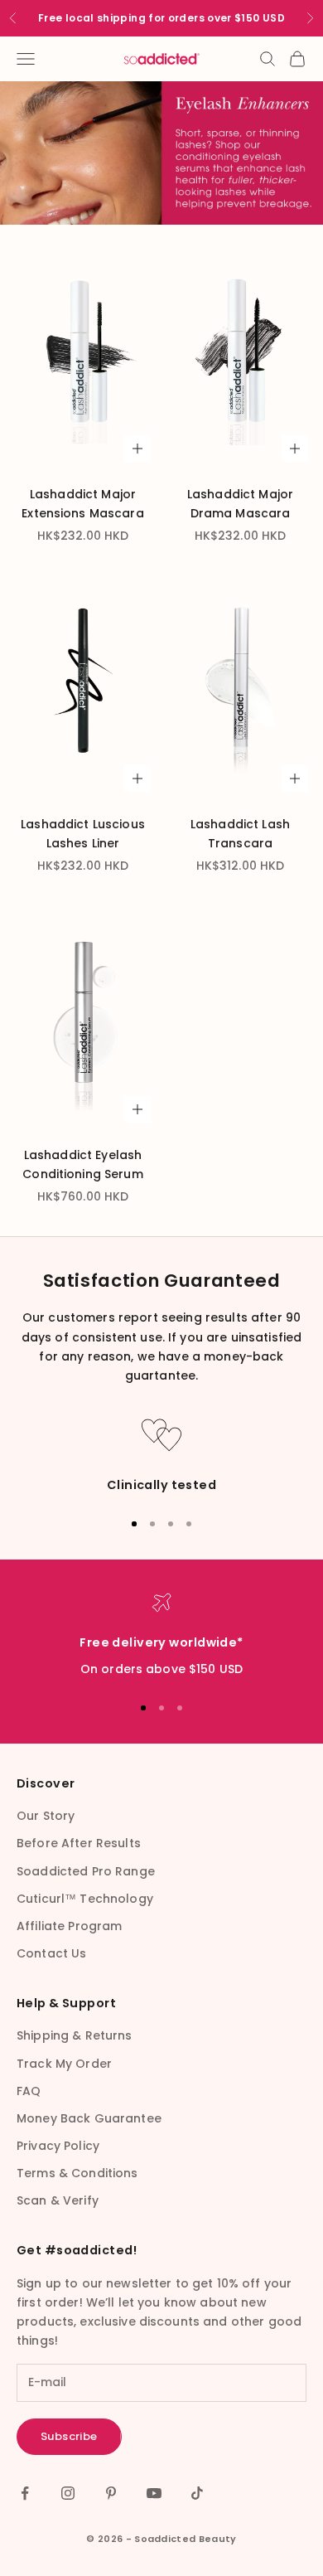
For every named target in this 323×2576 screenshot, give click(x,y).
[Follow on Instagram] (68, 2493)
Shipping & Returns (75, 2035)
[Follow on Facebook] (25, 2493)
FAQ (29, 2091)
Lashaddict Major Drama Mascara (240, 504)
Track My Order (64, 2064)
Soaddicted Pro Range (86, 1871)
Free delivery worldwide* (161, 1642)
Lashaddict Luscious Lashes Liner (83, 834)
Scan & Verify (58, 2200)
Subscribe (69, 2436)
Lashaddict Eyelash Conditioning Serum (83, 1164)
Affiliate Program (69, 1926)
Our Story (46, 1816)
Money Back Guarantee (89, 2118)
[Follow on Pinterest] (111, 2493)
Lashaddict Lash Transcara (240, 834)
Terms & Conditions (77, 2173)
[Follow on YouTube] (154, 2493)
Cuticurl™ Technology (85, 1899)
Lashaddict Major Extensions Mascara (83, 504)
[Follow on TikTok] (197, 2493)
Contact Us (51, 1953)
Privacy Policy (58, 2146)
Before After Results (79, 1843)
